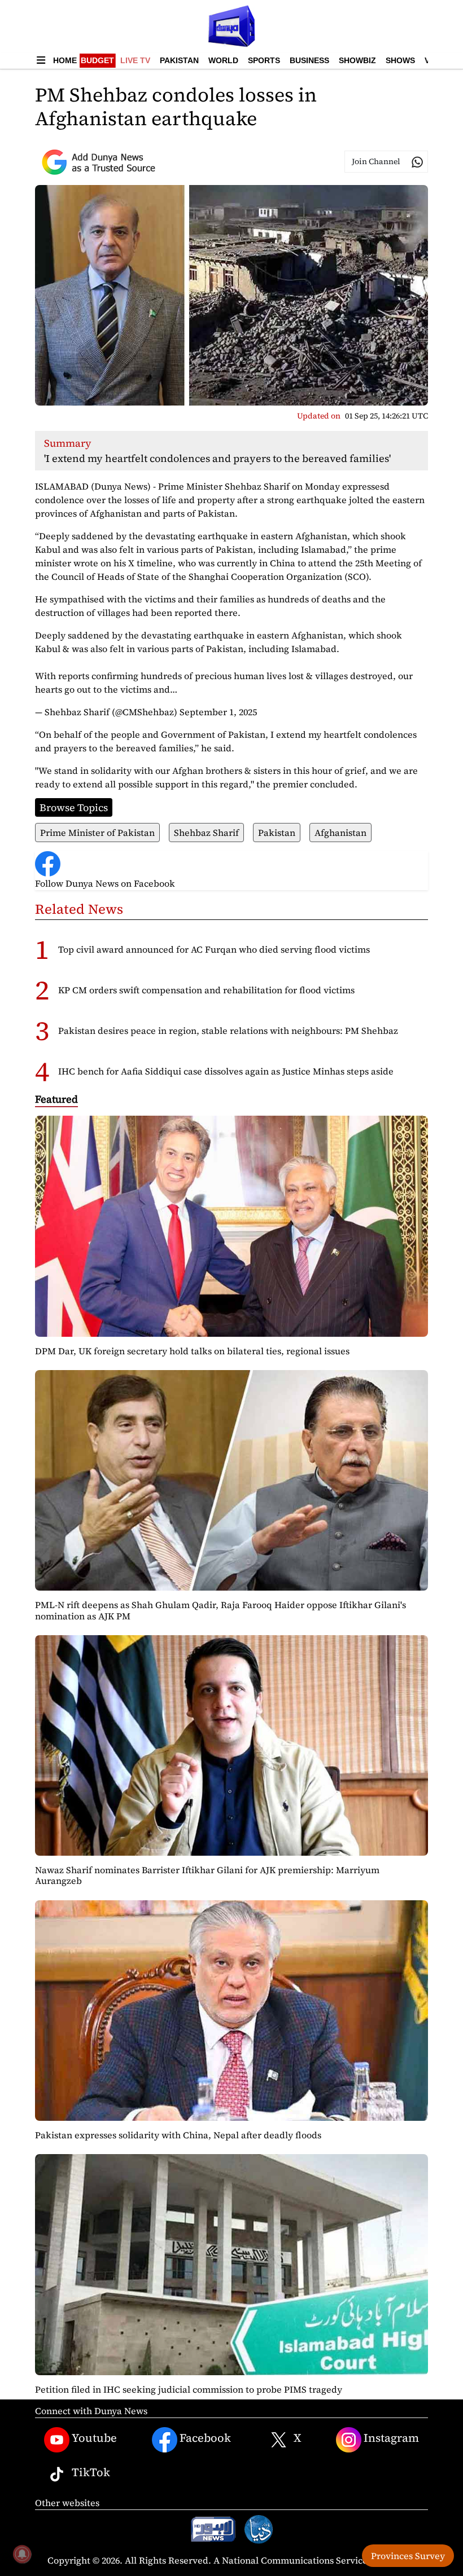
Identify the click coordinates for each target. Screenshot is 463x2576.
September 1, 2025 (218, 712)
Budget (97, 60)
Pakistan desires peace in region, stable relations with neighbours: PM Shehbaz (228, 1031)
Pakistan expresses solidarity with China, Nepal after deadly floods (178, 2135)
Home (65, 60)
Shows (400, 60)
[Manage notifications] (22, 2554)
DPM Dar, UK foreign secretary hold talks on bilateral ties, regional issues (192, 1351)
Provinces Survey (408, 2556)
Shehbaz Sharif (206, 833)
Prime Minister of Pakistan (97, 833)
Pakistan (179, 60)
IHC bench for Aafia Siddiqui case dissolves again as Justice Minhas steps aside (226, 1071)
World (223, 60)
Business (309, 60)
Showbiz (357, 60)
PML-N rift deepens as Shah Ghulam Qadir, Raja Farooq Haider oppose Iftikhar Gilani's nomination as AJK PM (220, 1610)
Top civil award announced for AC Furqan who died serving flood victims (214, 949)
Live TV (135, 60)
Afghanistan (340, 833)
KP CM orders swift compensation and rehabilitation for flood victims (206, 990)
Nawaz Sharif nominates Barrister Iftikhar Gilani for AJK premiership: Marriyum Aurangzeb (207, 1875)
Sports (264, 60)
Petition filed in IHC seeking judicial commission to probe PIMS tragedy (189, 2389)
